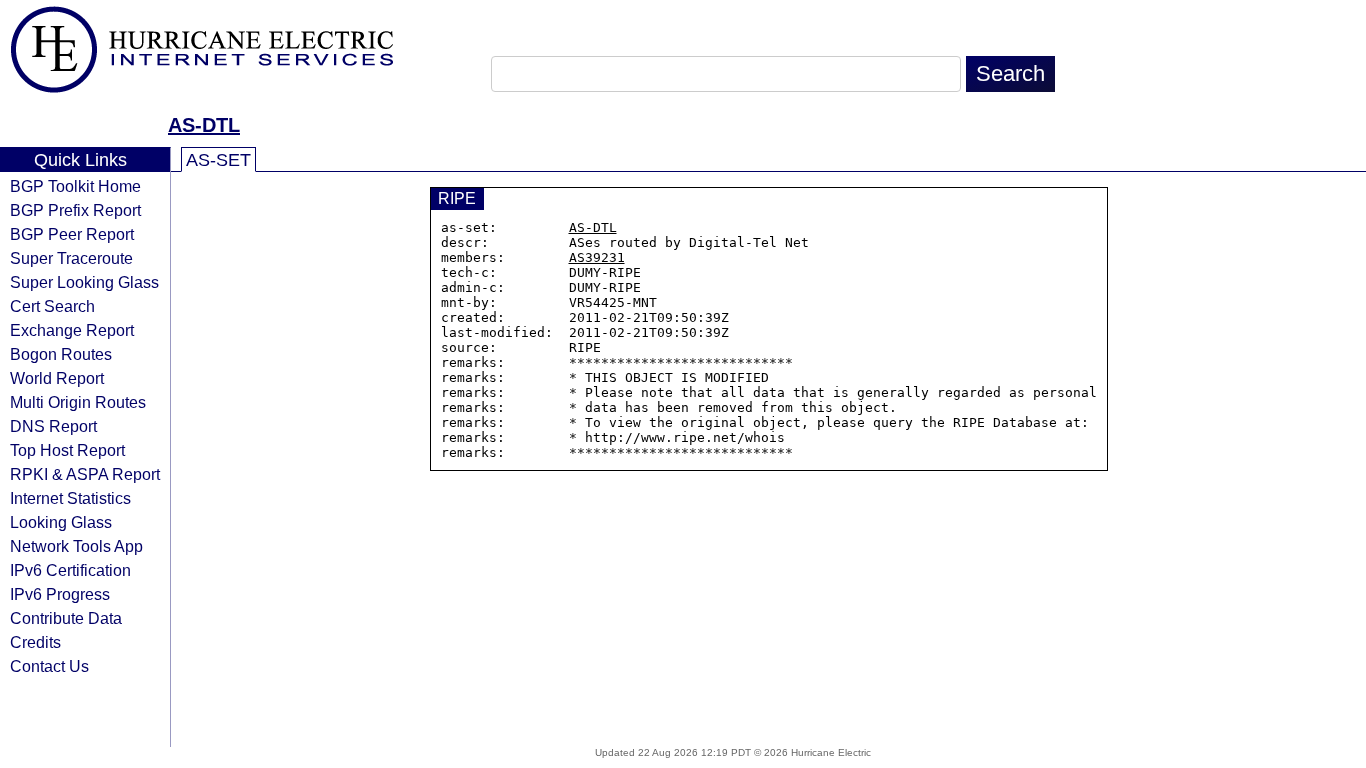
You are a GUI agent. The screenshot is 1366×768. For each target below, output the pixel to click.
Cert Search (52, 306)
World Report (57, 378)
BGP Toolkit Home (75, 186)
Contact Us (49, 666)
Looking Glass (61, 522)
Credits (35, 642)
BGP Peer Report (72, 234)
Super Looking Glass (84, 282)
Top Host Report (67, 450)
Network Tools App (76, 546)
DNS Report (53, 426)
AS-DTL (204, 125)
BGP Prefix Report (75, 210)
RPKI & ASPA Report (85, 474)
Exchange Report (72, 330)
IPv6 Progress (60, 594)
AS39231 (597, 257)
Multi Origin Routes (78, 402)
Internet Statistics (70, 498)
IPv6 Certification (70, 570)
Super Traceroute (71, 258)
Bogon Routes (61, 354)
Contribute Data (66, 618)
